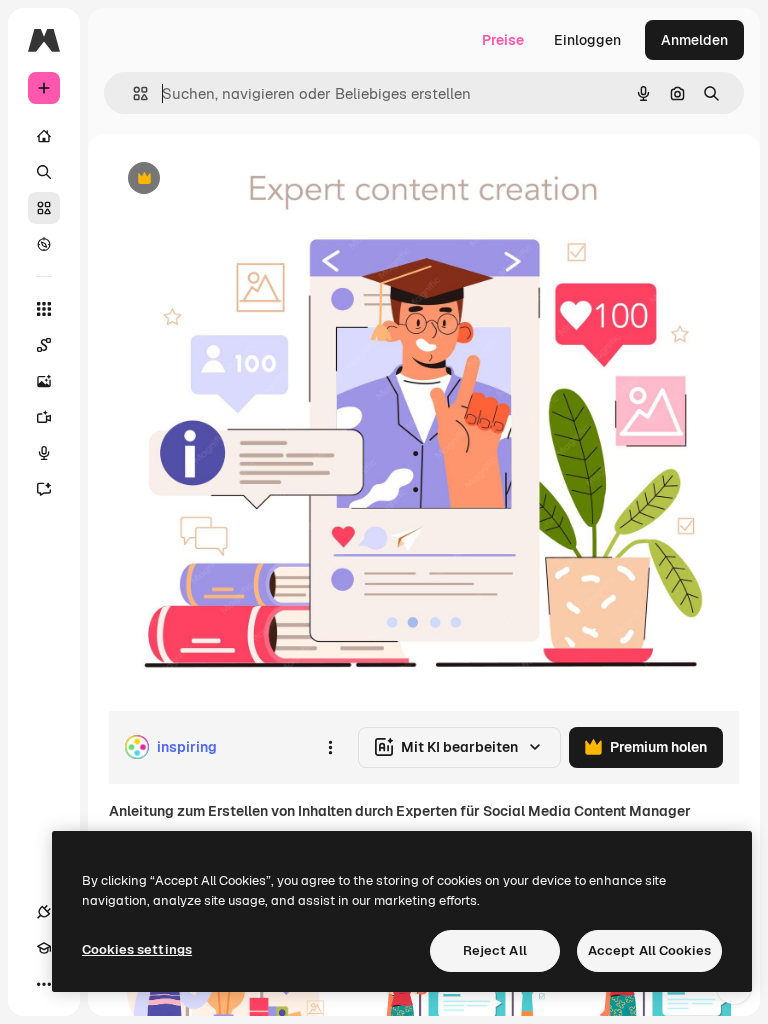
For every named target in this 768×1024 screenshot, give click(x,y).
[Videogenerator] (44, 417)
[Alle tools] (44, 309)
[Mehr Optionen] (330, 747)
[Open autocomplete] (132, 93)
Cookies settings (137, 949)
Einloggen (587, 40)
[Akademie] (44, 948)
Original (236, 179)
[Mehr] (44, 984)
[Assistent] (44, 489)
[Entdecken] (44, 244)
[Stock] (44, 208)
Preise (503, 40)
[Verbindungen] (44, 912)
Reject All (495, 950)
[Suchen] (44, 172)
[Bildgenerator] (44, 381)
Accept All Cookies (649, 950)
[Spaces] (44, 345)
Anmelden (694, 40)
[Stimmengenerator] (44, 453)
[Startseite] (44, 136)
